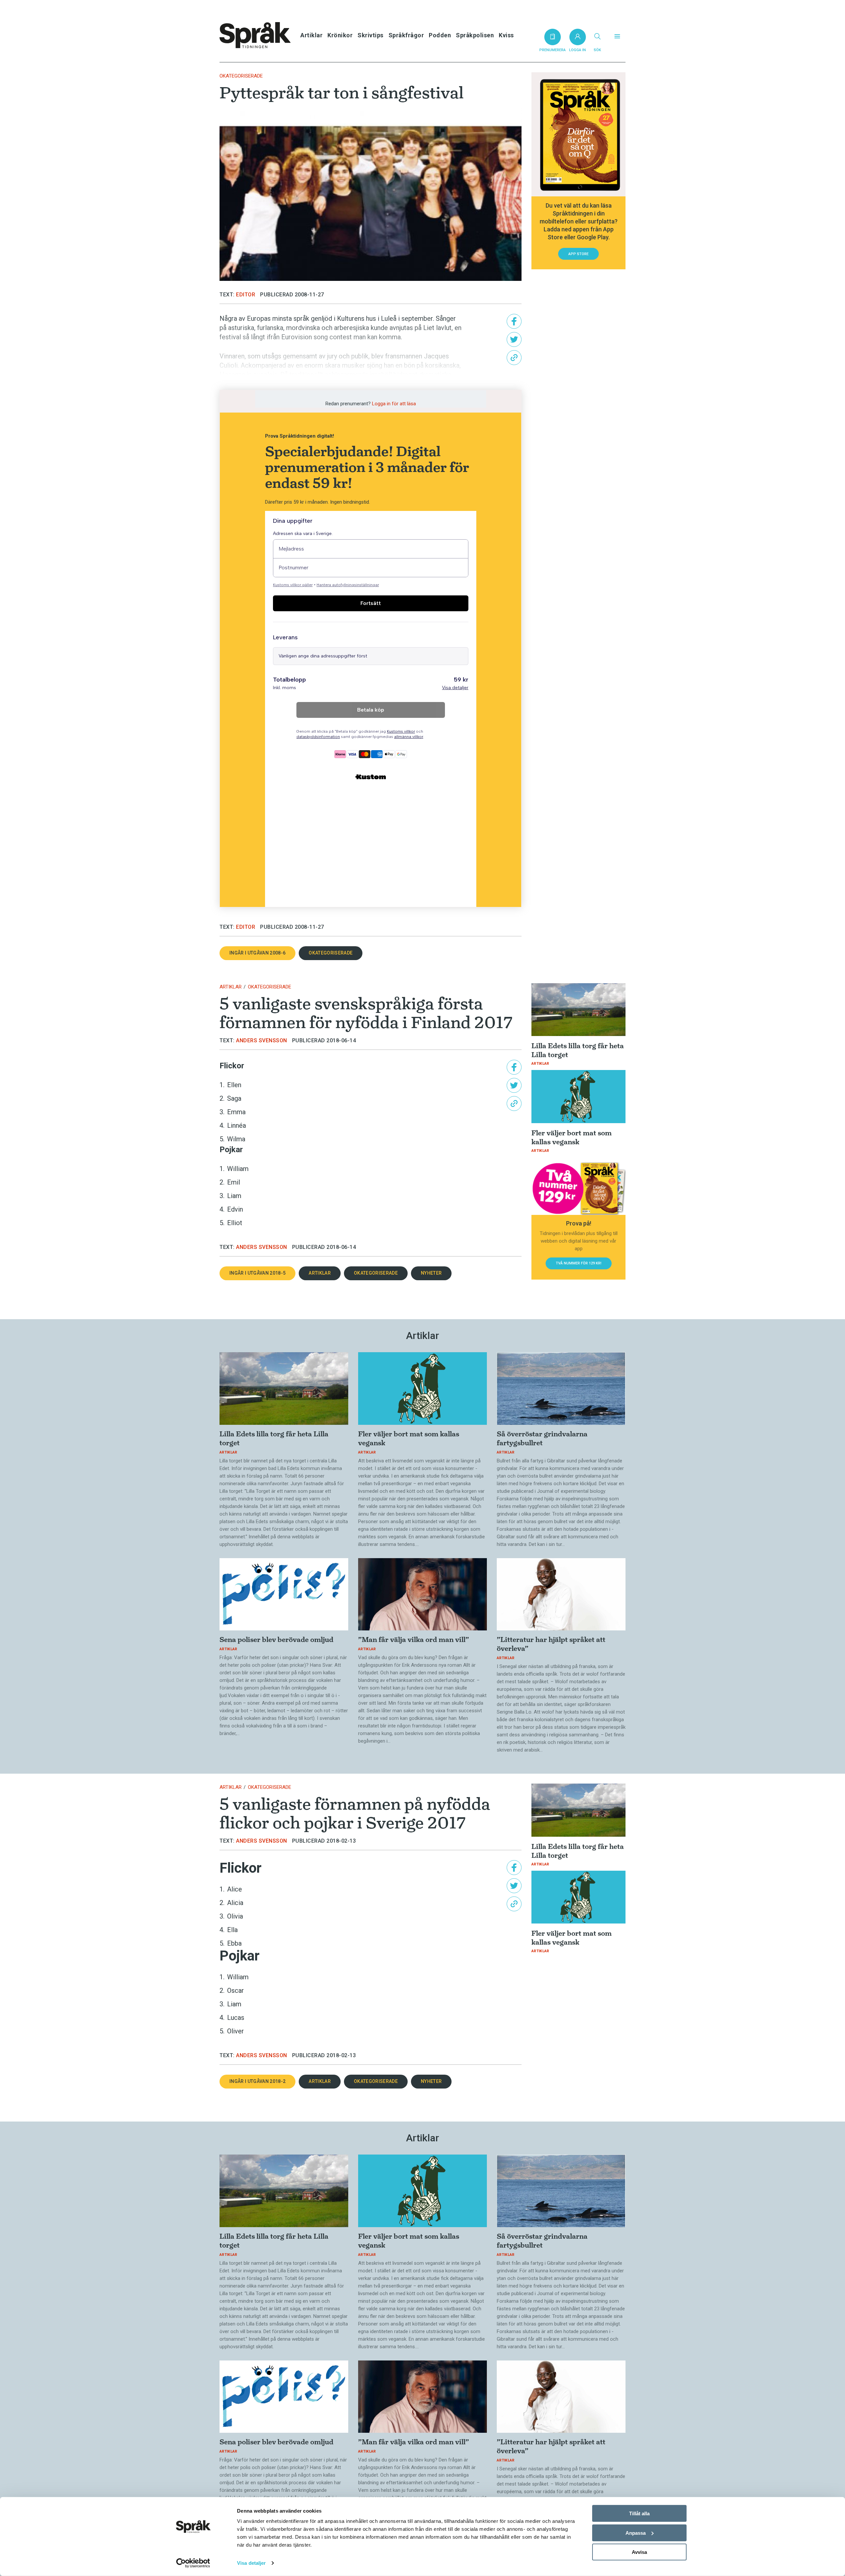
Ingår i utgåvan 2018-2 (257, 2081)
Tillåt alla (639, 2513)
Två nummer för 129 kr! (579, 1263)
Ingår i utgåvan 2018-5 (257, 1273)
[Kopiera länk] (514, 358)
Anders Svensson (262, 1040)
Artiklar (311, 35)
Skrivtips (371, 35)
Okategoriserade (241, 76)
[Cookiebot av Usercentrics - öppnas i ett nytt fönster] (193, 2563)
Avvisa (639, 2552)
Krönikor (340, 35)
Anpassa (636, 2533)
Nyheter (431, 1273)
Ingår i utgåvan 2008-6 (257, 953)
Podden (440, 35)
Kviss (506, 35)
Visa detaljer (251, 2563)
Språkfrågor (406, 35)
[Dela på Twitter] (514, 339)
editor (246, 295)
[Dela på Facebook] (514, 321)
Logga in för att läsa (394, 404)
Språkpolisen (475, 35)
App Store (578, 254)
